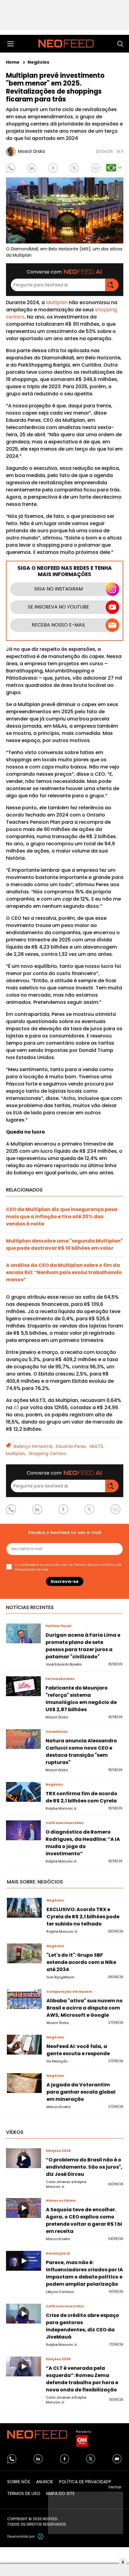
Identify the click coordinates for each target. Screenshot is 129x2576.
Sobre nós (19, 2482)
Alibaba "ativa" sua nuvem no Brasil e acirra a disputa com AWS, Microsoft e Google (85, 2008)
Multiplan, (16, 1454)
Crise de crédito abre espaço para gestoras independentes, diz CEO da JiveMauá (82, 2326)
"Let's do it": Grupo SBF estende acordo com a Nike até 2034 (81, 1962)
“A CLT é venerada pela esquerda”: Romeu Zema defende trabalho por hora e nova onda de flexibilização (82, 2379)
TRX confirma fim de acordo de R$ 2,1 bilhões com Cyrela (81, 1797)
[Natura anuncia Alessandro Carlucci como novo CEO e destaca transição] (24, 1739)
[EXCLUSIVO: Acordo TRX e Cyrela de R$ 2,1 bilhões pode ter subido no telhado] (24, 1908)
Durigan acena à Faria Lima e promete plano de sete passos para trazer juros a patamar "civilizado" (83, 1646)
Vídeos (15, 2132)
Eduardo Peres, (71, 1446)
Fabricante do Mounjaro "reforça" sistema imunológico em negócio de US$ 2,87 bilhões (81, 1699)
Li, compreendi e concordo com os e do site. (68, 1567)
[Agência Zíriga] (41, 2536)
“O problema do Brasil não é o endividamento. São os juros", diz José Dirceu (84, 2167)
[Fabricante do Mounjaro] (24, 1686)
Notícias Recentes (30, 1607)
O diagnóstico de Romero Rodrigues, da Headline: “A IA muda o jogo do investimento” (83, 1843)
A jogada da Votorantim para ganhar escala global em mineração (81, 2092)
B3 (16, 1407)
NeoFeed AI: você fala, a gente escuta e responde (78, 2050)
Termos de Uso (87, 1565)
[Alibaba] (24, 1999)
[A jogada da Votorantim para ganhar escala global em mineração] (24, 2083)
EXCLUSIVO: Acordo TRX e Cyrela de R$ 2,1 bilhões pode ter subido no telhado (83, 1917)
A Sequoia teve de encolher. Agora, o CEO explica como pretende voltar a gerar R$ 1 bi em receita (84, 2220)
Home (13, 62)
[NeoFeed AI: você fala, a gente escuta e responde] (24, 2045)
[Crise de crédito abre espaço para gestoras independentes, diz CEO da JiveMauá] (24, 2314)
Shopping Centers (48, 1454)
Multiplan (57, 302)
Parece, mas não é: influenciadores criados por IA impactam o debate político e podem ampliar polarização (84, 2273)
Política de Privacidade (85, 2482)
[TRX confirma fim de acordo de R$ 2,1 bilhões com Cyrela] (24, 1792)
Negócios (38, 62)
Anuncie (45, 2482)
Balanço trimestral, (33, 1446)
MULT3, (97, 1446)
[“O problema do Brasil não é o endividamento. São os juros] (24, 2158)
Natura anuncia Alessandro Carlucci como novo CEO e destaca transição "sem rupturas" (81, 1752)
